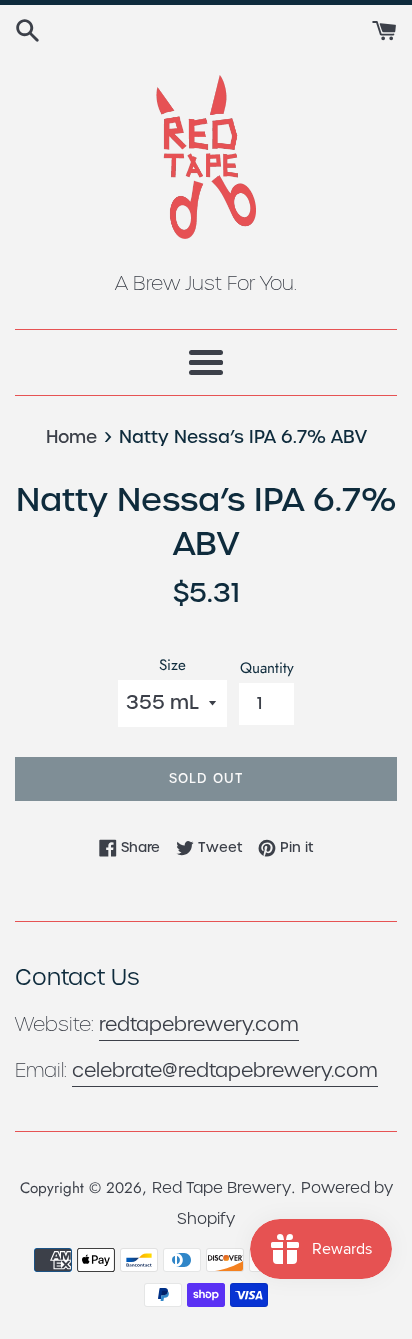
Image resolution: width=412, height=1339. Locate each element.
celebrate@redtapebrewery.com (225, 1070)
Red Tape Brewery (221, 1187)
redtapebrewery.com (199, 1024)
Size (172, 665)
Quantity (267, 668)
